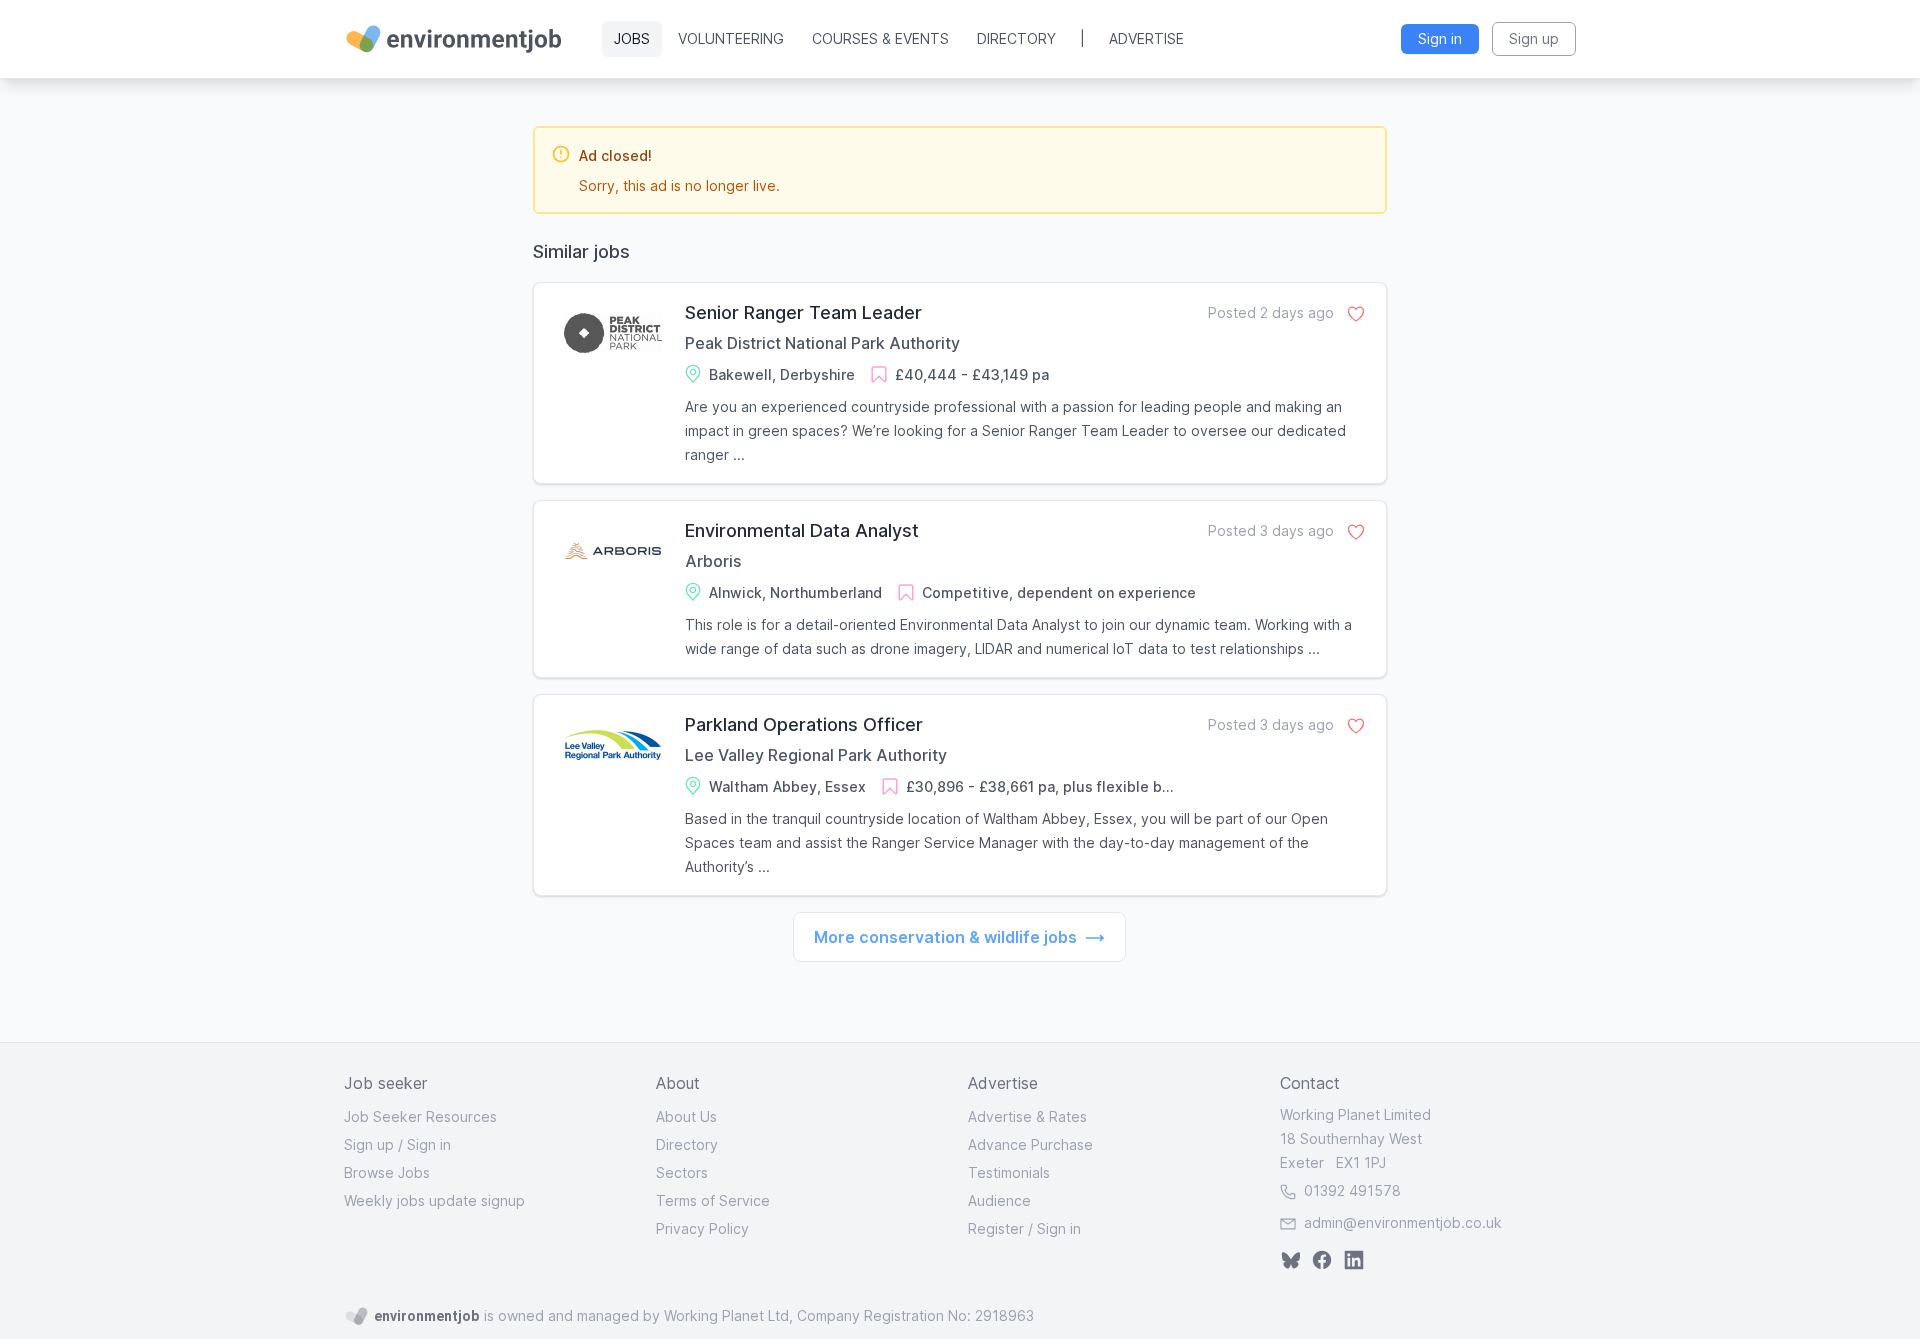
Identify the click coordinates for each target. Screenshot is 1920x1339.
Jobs (632, 38)
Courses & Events (880, 38)
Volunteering (731, 38)
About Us (686, 1116)
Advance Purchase (1030, 1144)
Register (996, 1228)
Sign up (369, 1144)
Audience (999, 1200)
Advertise (1146, 38)
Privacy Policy (702, 1228)
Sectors (682, 1172)
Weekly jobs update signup (434, 1200)
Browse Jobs (387, 1172)
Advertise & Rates (1027, 1116)
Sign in (429, 1144)
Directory (1016, 38)
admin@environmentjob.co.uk (1403, 1222)
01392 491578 (1350, 1190)
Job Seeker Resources (420, 1116)
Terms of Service (713, 1200)
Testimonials (1009, 1172)
